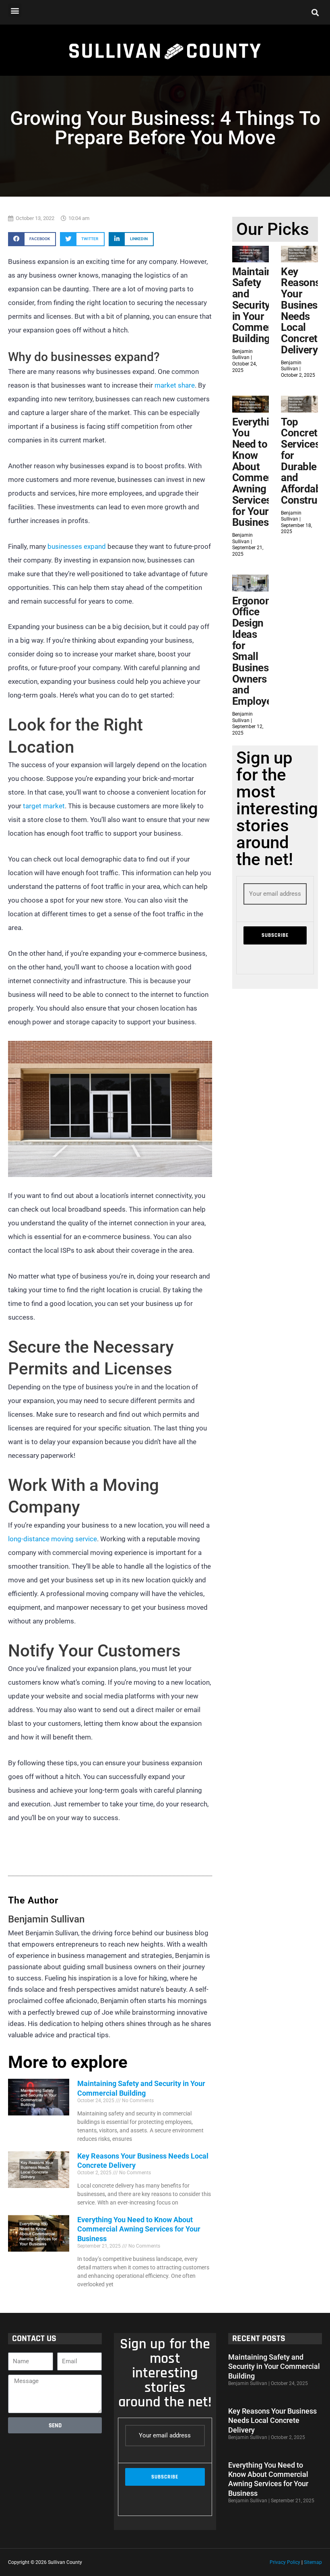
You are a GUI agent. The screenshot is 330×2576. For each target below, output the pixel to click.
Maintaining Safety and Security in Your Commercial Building (260, 305)
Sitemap (313, 2562)
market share (175, 385)
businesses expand (77, 546)
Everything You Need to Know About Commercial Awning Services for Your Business (139, 2229)
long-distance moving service (53, 1539)
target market (44, 806)
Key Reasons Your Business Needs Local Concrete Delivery (302, 311)
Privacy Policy (285, 2562)
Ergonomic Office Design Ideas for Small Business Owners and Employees (257, 651)
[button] (15, 10)
